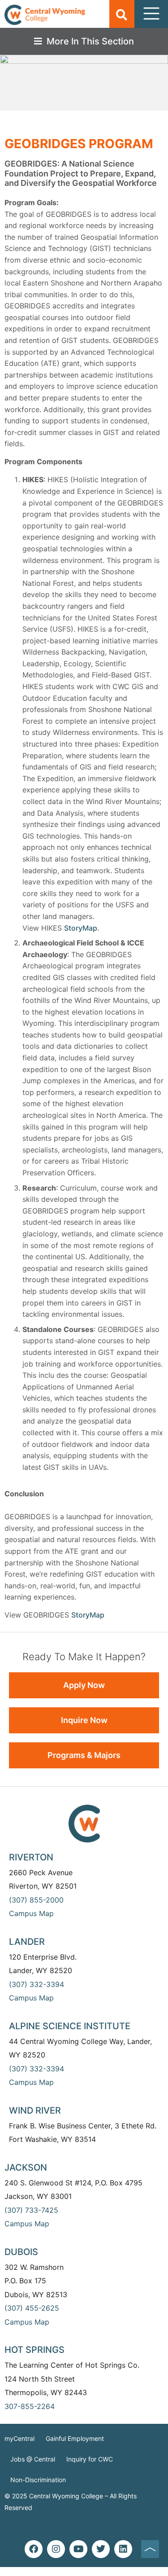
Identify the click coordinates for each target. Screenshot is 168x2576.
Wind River (35, 2110)
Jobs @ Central (33, 2459)
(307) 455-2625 (32, 2308)
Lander (27, 1942)
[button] (122, 15)
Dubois (21, 2252)
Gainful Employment (75, 2438)
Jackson (26, 2167)
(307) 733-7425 (31, 2210)
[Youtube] (78, 2549)
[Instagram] (56, 2549)
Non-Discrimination (38, 2480)
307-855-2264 (30, 2406)
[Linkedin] (123, 2549)
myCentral (19, 2438)
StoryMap (81, 928)
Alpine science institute (70, 2026)
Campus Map (31, 1913)
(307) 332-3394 (37, 1984)
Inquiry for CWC (90, 2459)
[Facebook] (34, 2549)
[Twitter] (101, 2549)
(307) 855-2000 (36, 1900)
